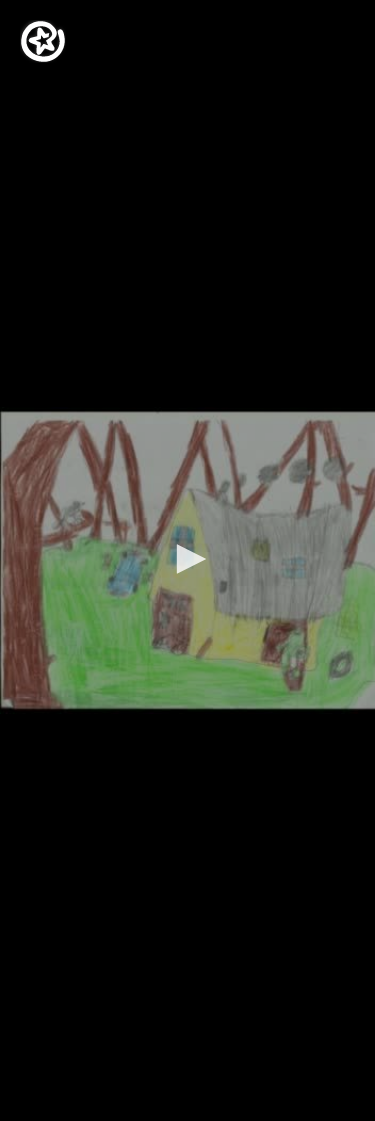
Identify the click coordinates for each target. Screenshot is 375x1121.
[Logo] (43, 41)
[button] (188, 559)
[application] (187, 560)
